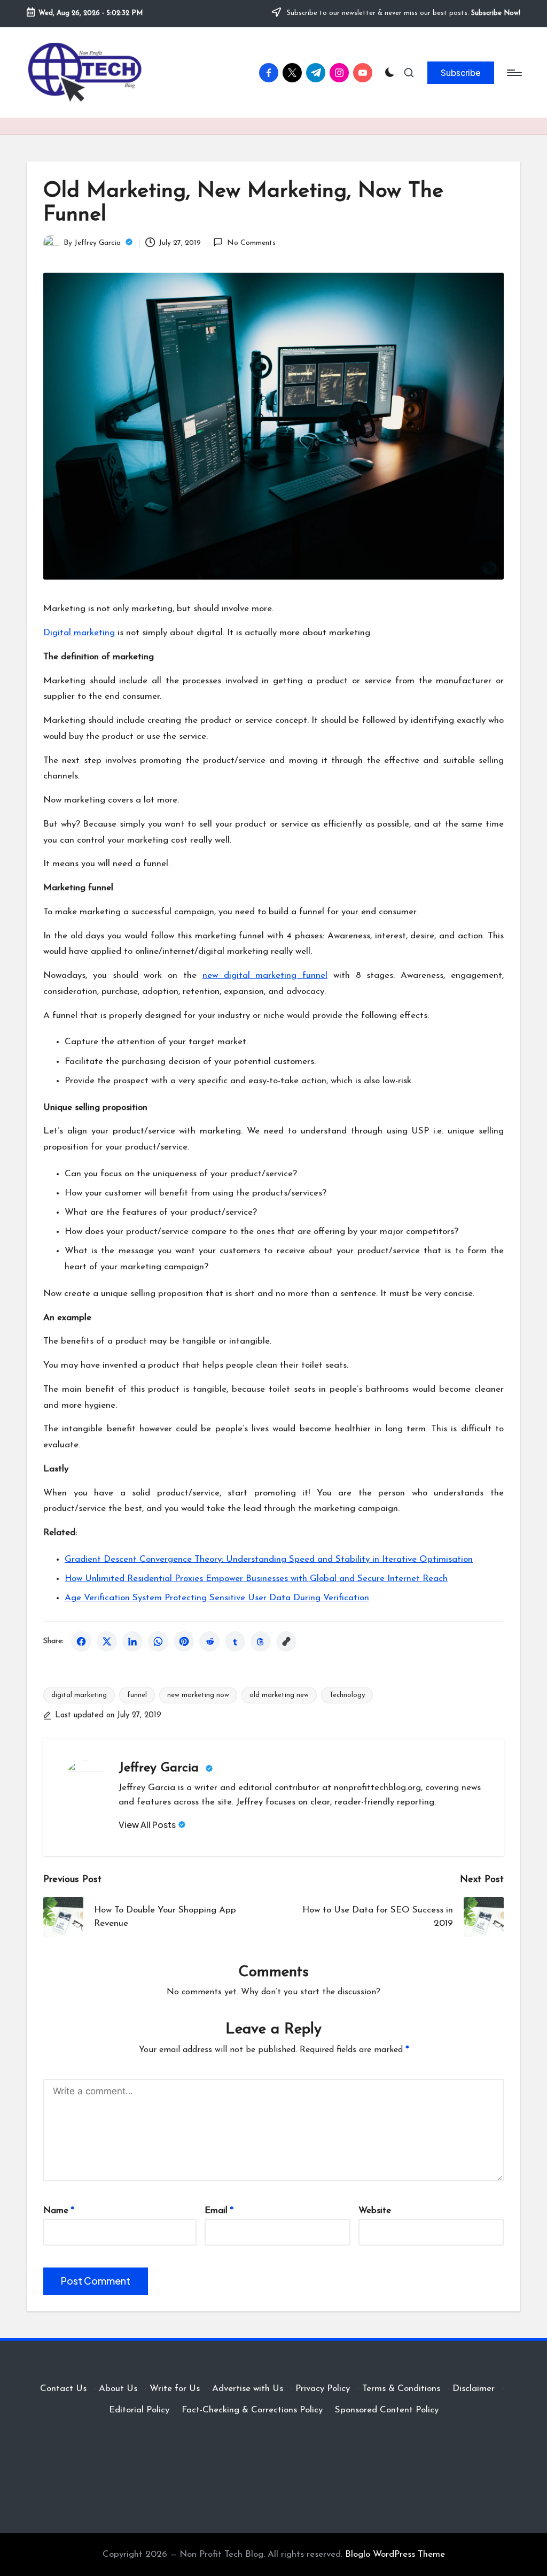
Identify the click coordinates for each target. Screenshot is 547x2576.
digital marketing (79, 1695)
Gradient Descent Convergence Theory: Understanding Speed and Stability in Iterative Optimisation (269, 1559)
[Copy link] (286, 1641)
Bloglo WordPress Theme (395, 2554)
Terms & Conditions (401, 2389)
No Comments (251, 243)
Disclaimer (474, 2389)
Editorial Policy (139, 2410)
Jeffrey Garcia (161, 1768)
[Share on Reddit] (209, 1641)
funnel (137, 1695)
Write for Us (175, 2389)
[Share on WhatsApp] (158, 1641)
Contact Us (63, 2389)
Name (59, 2211)
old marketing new (279, 1695)
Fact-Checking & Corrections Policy (252, 2410)
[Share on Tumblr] (235, 1641)
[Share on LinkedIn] (132, 1641)
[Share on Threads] (261, 1641)
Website (375, 2211)
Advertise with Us (248, 2389)
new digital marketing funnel (265, 975)
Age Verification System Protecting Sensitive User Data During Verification (217, 1598)
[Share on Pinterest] (184, 1641)
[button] (461, 73)
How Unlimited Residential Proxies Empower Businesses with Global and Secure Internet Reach (256, 1579)
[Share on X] (107, 1641)
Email (219, 2211)
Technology (347, 1695)
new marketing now (198, 1695)
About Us (118, 2389)
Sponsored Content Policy (387, 2410)
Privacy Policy (323, 2389)
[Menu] (514, 73)
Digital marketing (79, 633)
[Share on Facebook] (81, 1641)
